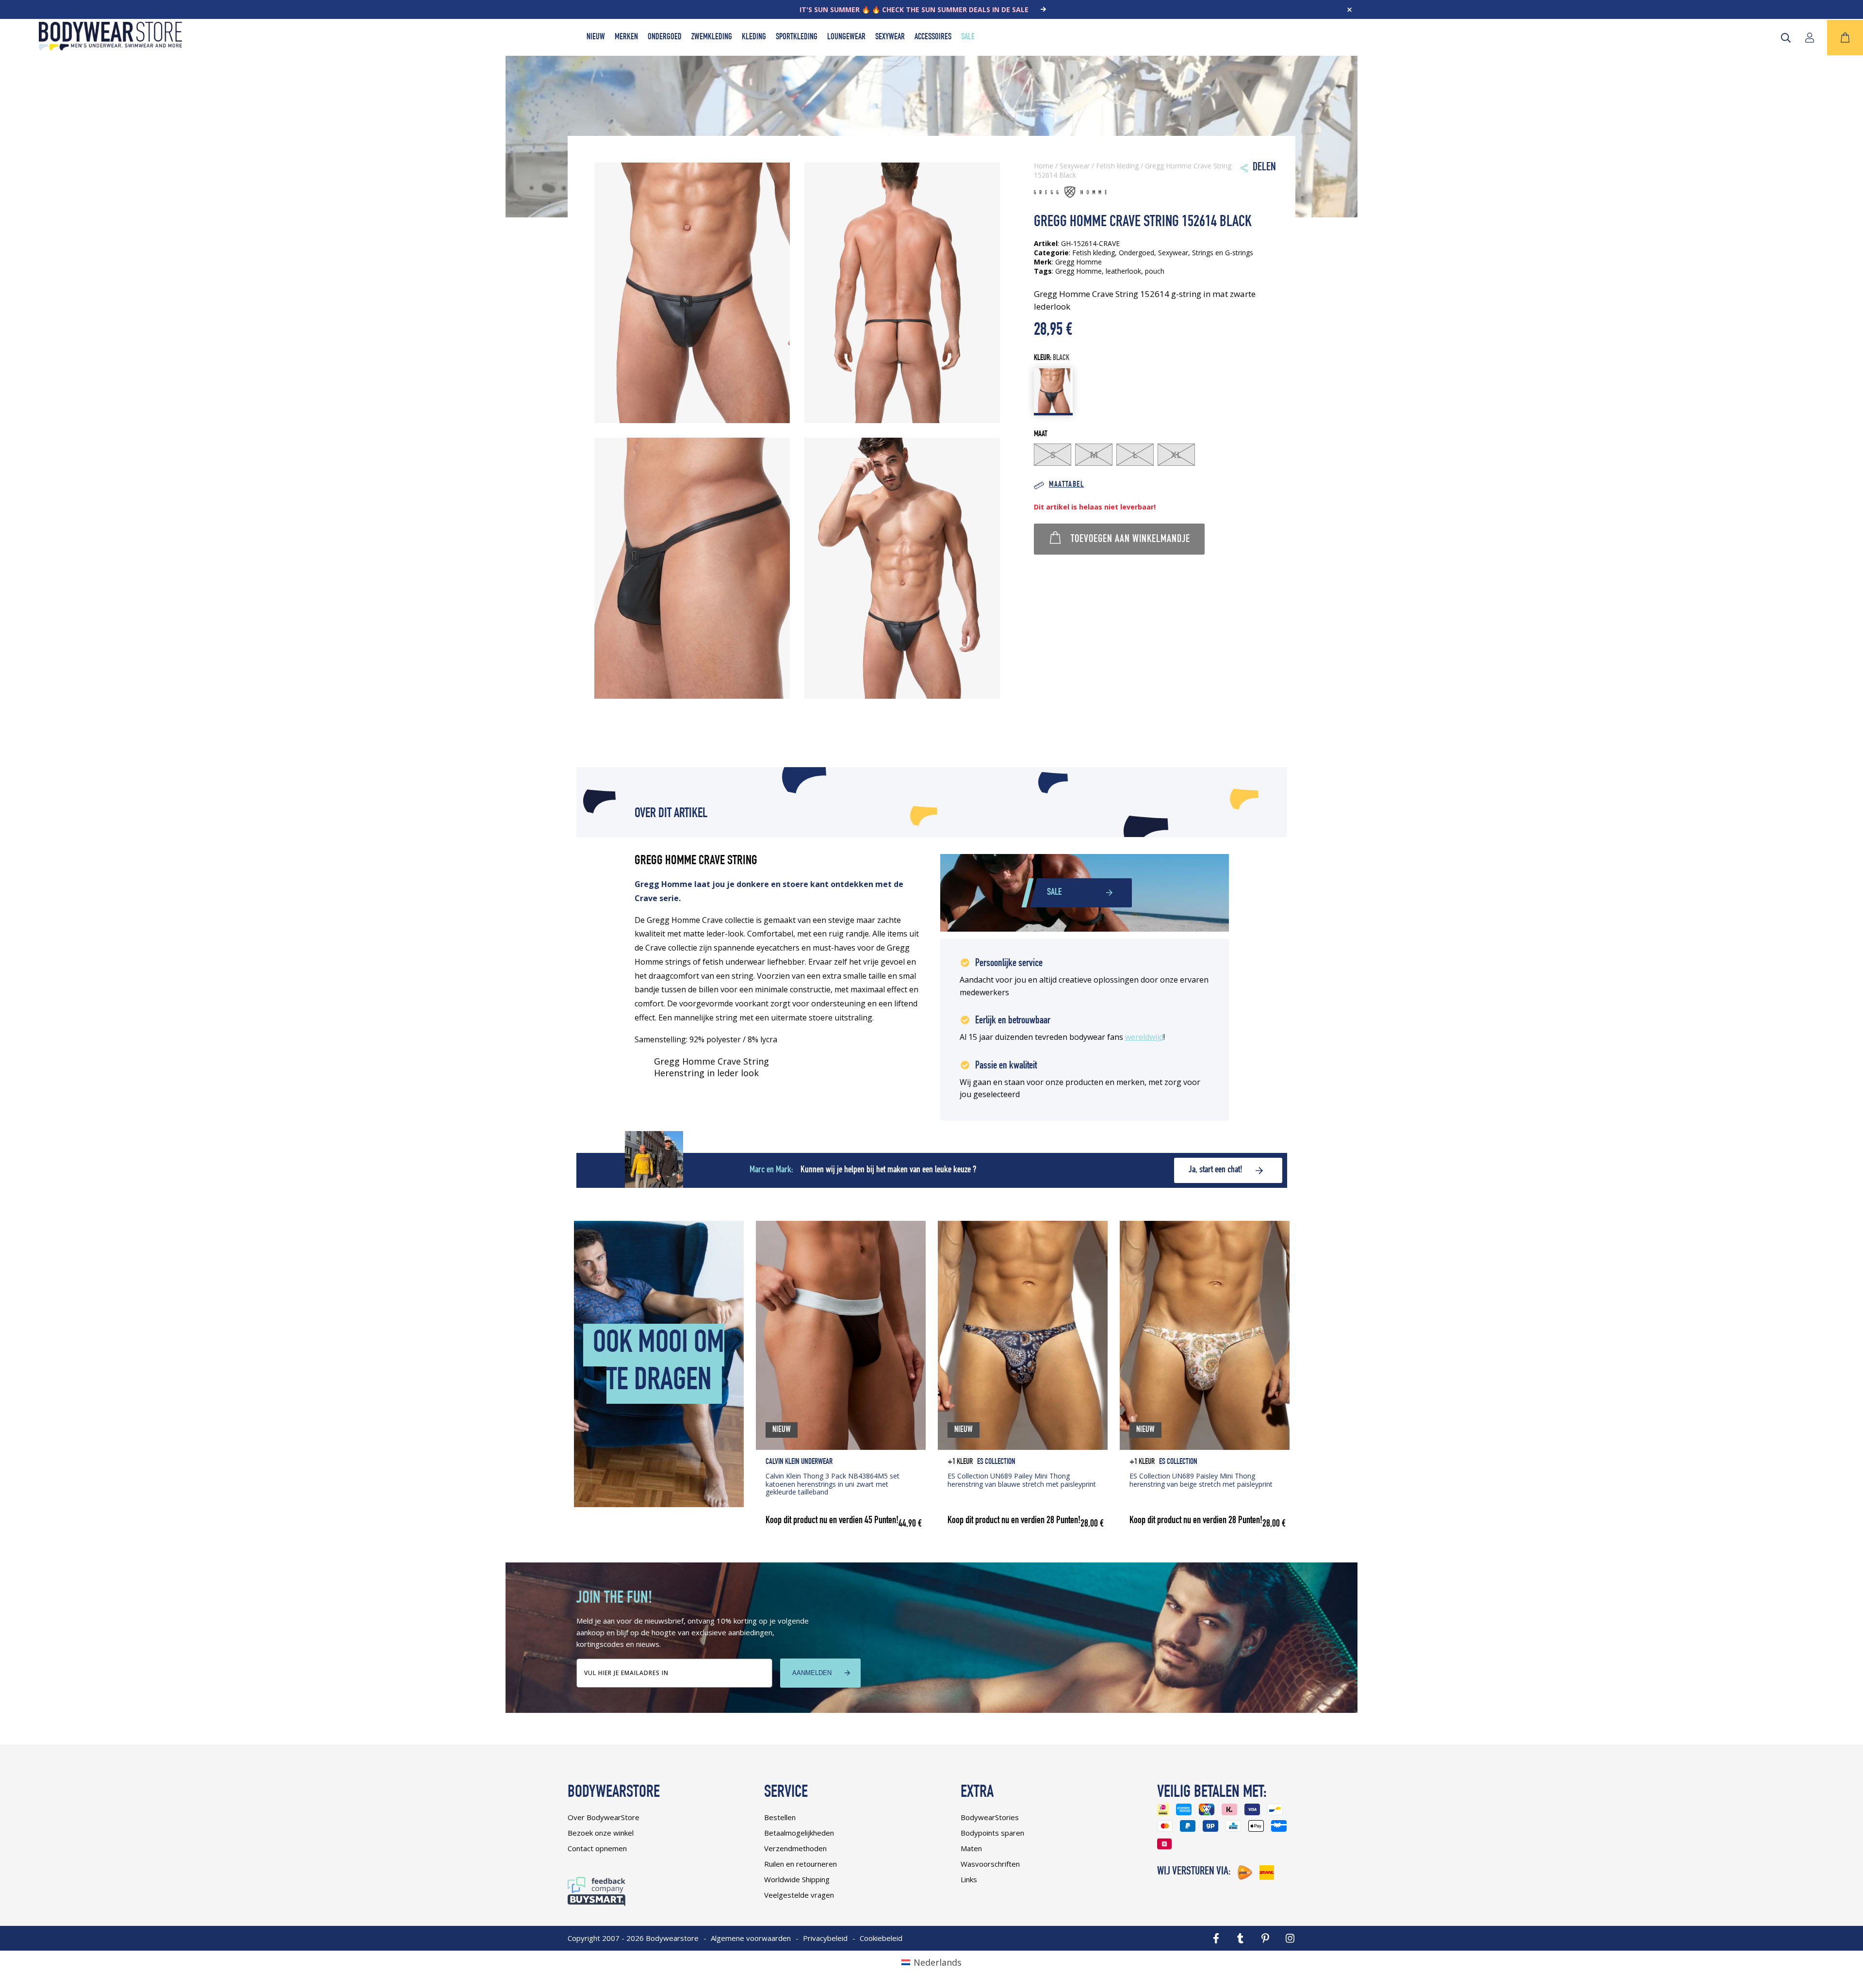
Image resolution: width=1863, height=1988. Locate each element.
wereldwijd (1144, 1037)
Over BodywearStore (604, 1817)
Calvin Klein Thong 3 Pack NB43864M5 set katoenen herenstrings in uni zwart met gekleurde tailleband (833, 1484)
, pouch (1153, 271)
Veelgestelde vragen (799, 1895)
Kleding (754, 37)
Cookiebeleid (881, 1938)
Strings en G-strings (1223, 253)
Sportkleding (797, 37)
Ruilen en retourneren (801, 1864)
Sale (968, 37)
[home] (110, 47)
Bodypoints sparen (992, 1833)
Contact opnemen (597, 1848)
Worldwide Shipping (797, 1879)
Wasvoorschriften (990, 1864)
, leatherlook (1121, 271)
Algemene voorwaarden (751, 1938)
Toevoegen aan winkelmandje (1130, 540)
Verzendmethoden (795, 1848)
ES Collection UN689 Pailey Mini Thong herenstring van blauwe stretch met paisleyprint (1022, 1480)
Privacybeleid (825, 1938)
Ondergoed (665, 37)
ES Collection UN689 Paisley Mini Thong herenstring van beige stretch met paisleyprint (1201, 1480)
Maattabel (1066, 485)
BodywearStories (990, 1817)
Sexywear (890, 37)
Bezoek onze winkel (601, 1833)
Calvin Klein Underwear (799, 1462)
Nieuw (596, 37)
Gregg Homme (1079, 271)
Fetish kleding (1117, 166)
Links (969, 1879)
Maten (971, 1848)
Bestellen (780, 1817)
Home (1044, 166)
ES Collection (996, 1462)
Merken (626, 37)
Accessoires (933, 37)
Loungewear (846, 37)
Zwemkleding (712, 37)
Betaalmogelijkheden (799, 1833)
